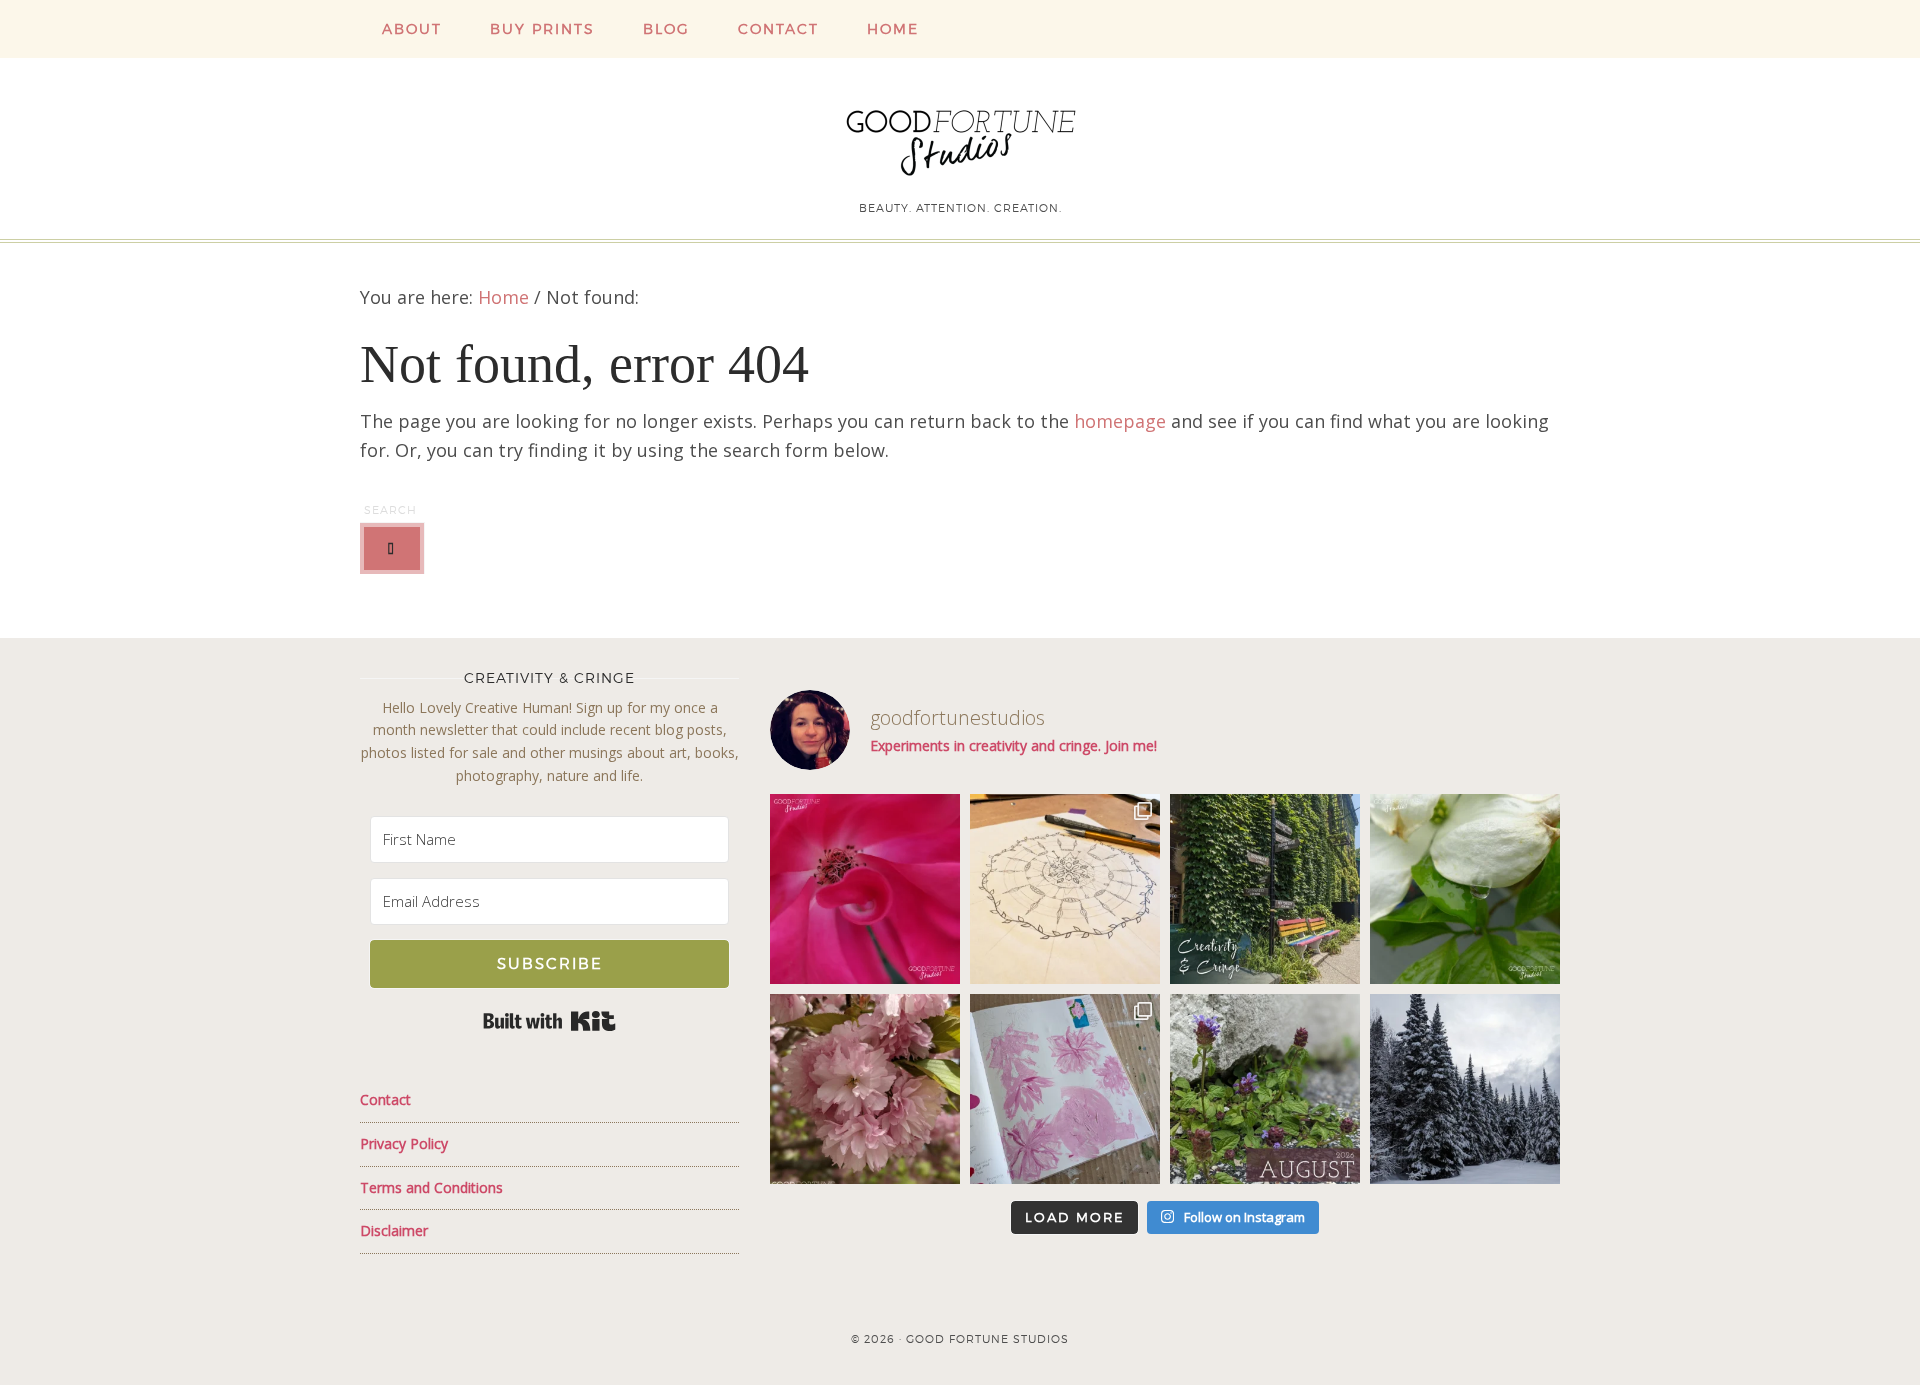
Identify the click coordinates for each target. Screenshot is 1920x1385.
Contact (385, 1099)
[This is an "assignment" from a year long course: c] (1065, 889)
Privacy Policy (404, 1143)
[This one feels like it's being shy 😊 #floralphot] (865, 889)
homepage (1120, 421)
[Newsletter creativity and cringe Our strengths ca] (1265, 889)
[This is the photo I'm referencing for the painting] (865, 1089)
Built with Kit (549, 1021)
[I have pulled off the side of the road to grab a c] (1465, 1089)
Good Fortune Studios (960, 138)
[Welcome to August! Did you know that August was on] (1265, 1089)
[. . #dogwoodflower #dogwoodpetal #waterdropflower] (1465, 889)
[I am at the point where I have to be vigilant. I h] (1065, 1089)
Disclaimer (394, 1230)
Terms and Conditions (431, 1187)
